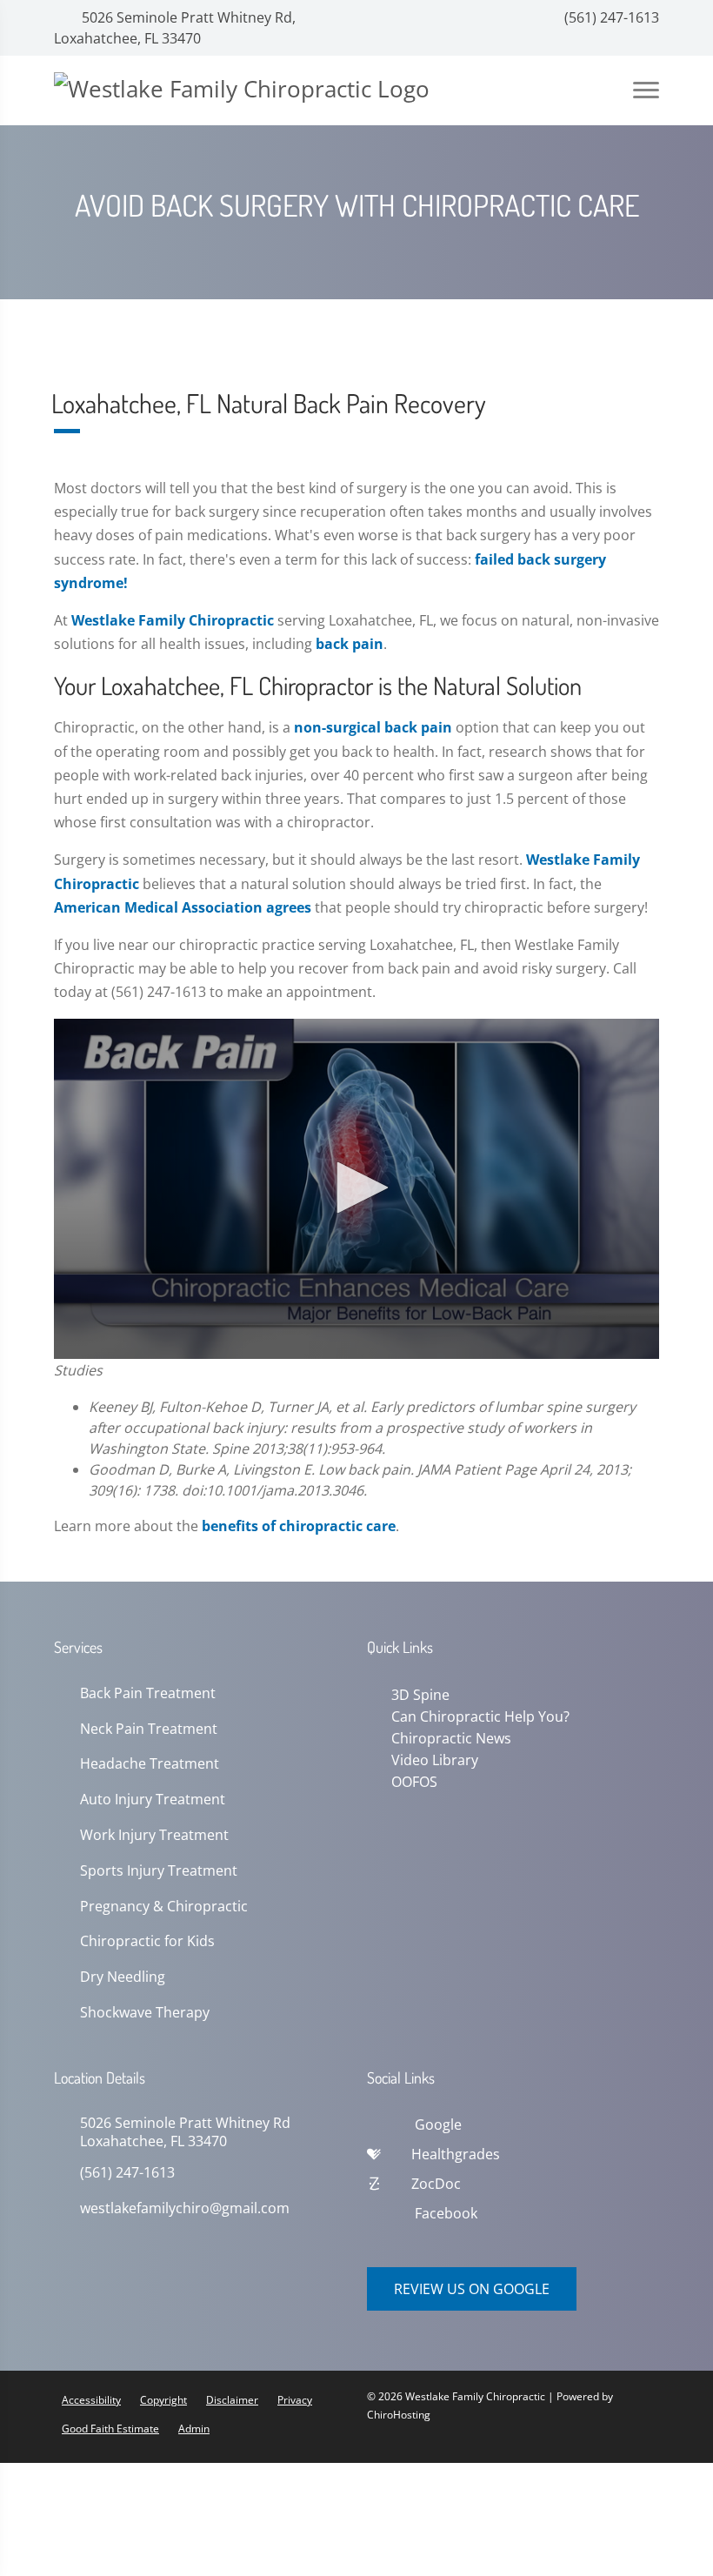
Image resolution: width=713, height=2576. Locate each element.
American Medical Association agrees (183, 907)
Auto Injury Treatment (153, 1800)
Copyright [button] (163, 2400)
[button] (356, 1188)
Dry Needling (123, 1977)
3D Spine (417, 1695)
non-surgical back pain (373, 727)
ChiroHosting (399, 2415)
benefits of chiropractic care (299, 1526)
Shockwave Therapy (145, 2013)
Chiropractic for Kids (147, 1941)
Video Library (431, 1757)
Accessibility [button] (91, 2400)
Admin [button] (194, 2429)
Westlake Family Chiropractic (173, 620)
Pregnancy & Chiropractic (164, 1907)
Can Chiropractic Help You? (477, 1716)
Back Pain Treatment (148, 1693)
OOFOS (411, 1778)
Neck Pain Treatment (149, 1729)
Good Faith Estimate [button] (110, 2429)
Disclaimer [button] (232, 2400)
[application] (356, 1189)
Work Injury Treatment (154, 1835)
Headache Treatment (150, 1764)
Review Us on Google (472, 2289)
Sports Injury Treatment (159, 1871)
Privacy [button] (295, 2400)
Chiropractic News (448, 1736)
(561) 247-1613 (610, 17)
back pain (350, 644)
